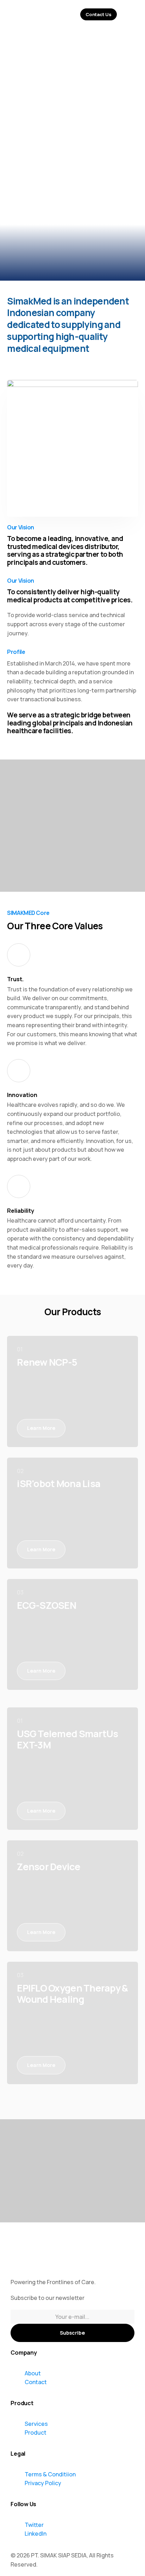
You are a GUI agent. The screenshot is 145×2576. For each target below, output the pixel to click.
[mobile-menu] (131, 14)
